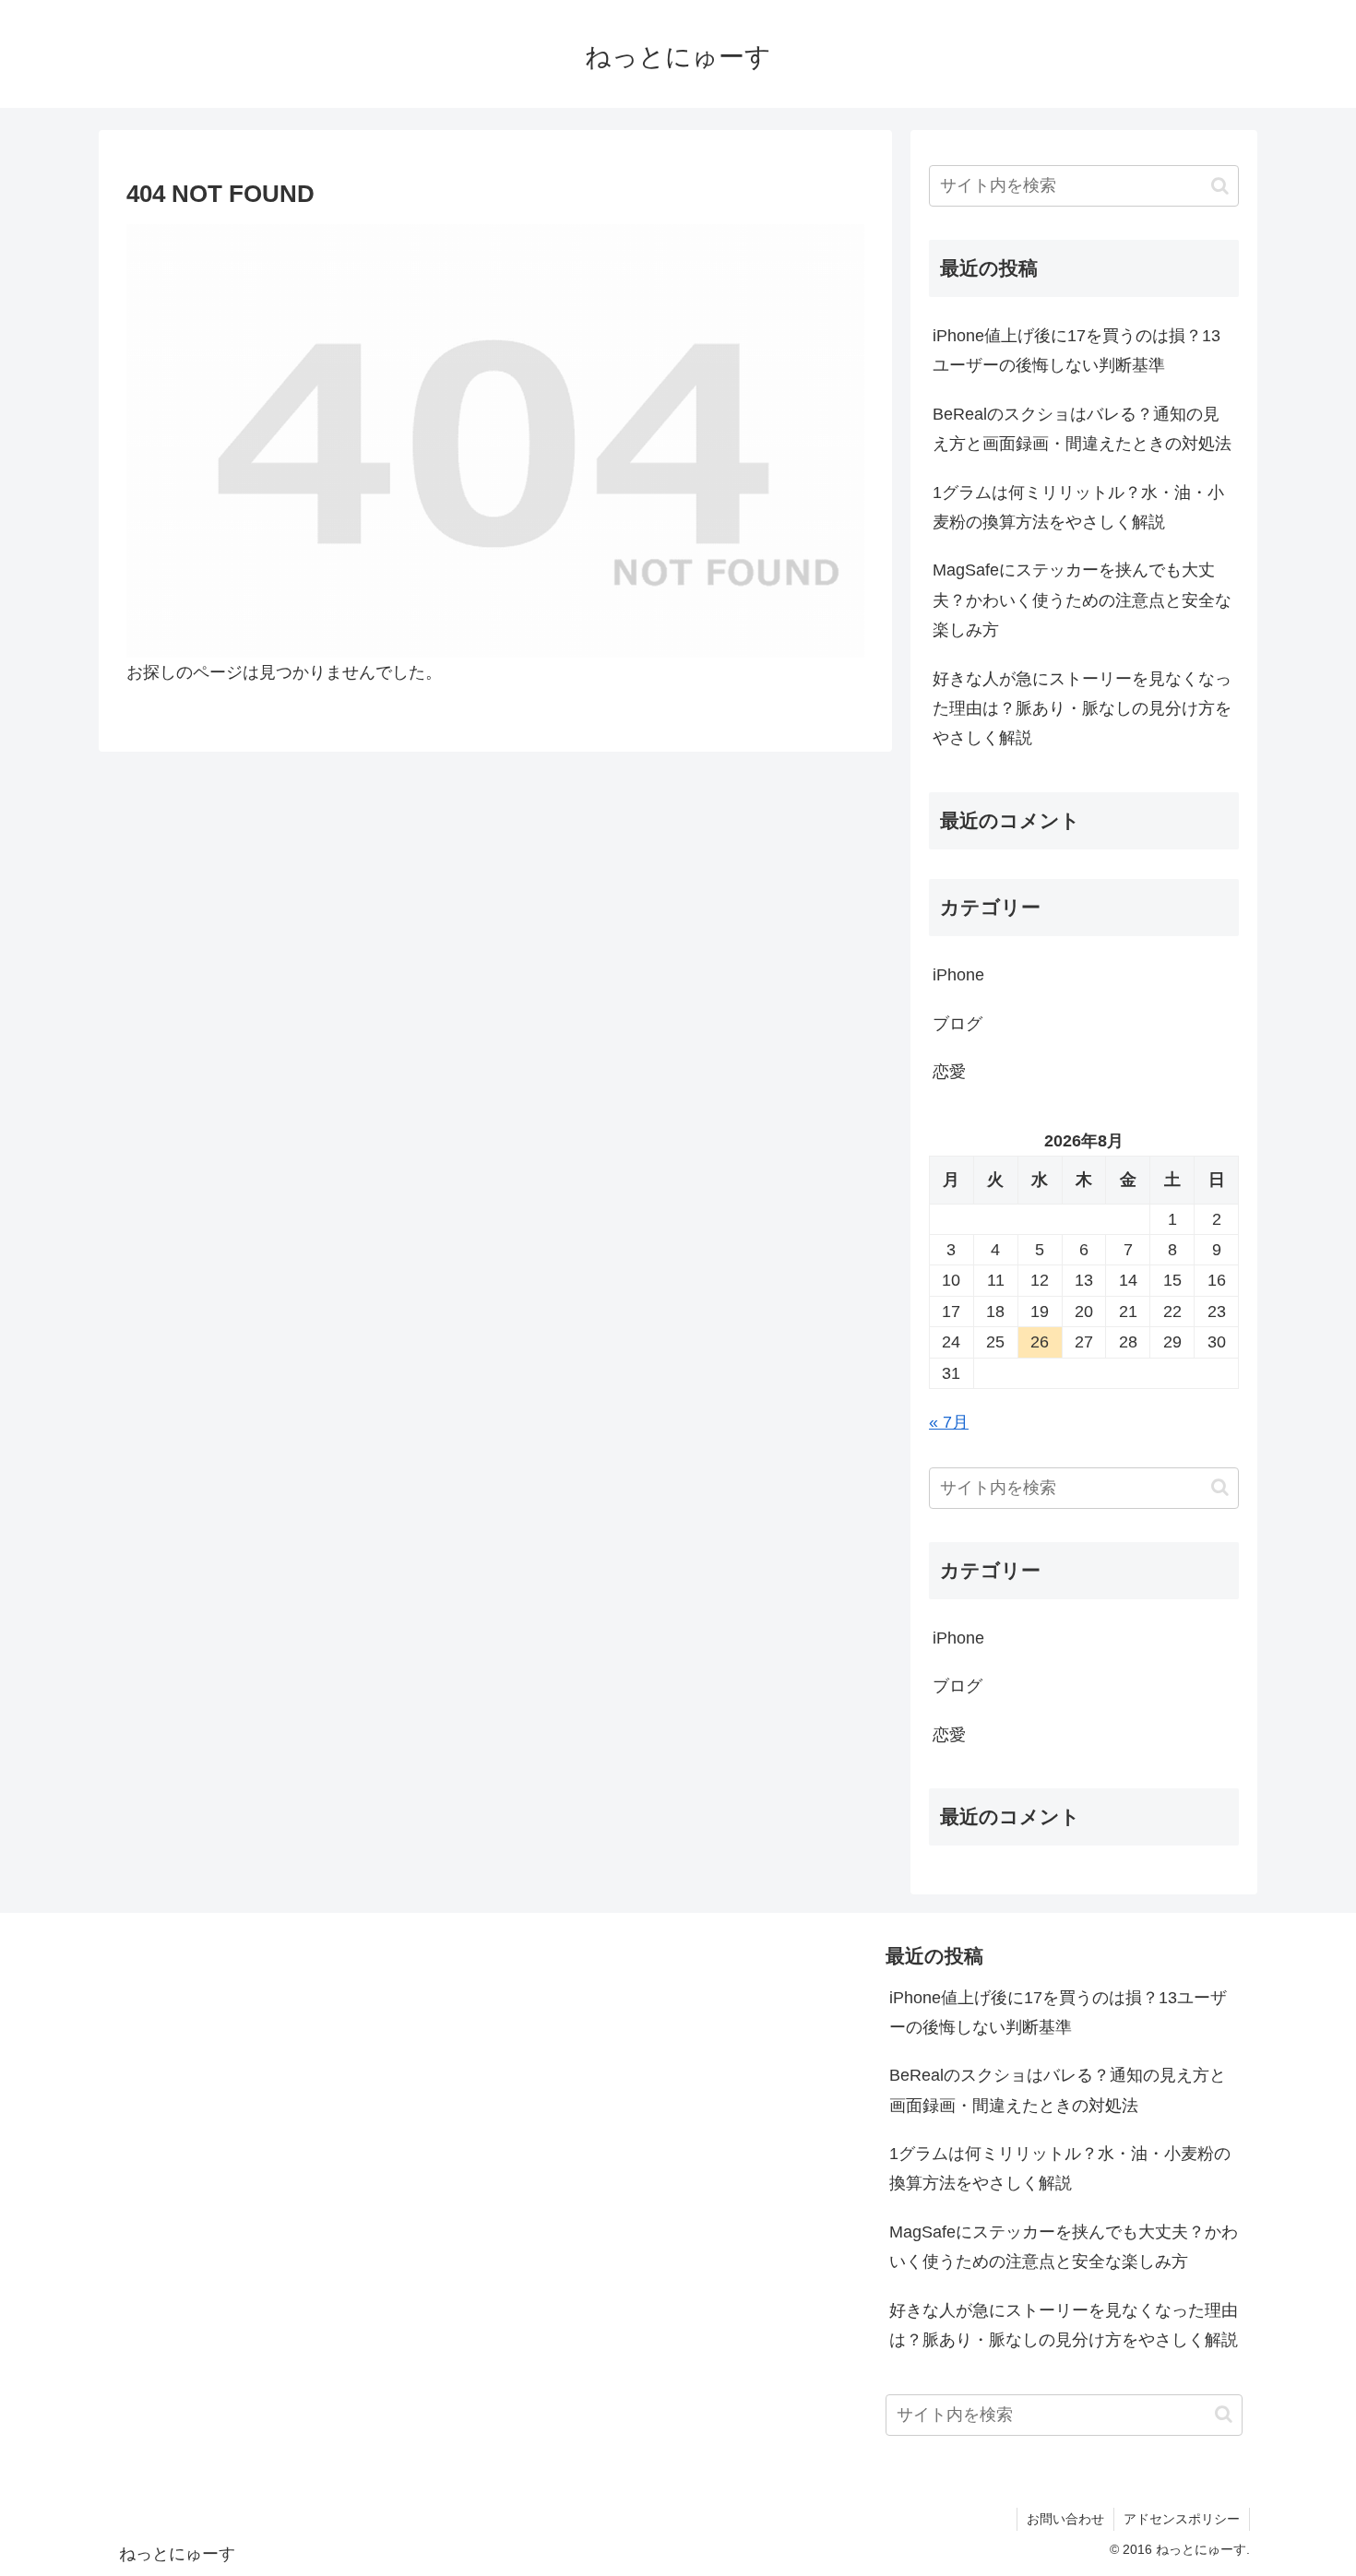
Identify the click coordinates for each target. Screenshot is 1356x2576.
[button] (1220, 186)
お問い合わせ (1065, 2519)
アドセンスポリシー (1182, 2519)
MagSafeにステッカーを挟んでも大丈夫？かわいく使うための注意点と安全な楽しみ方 (1082, 600)
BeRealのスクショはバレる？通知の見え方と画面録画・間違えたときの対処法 (1082, 429)
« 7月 (949, 1422)
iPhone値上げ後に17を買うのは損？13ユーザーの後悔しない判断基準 (1076, 350)
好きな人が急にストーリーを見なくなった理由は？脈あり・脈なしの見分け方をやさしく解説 (1082, 709)
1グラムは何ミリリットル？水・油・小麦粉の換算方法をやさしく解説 (1078, 507)
